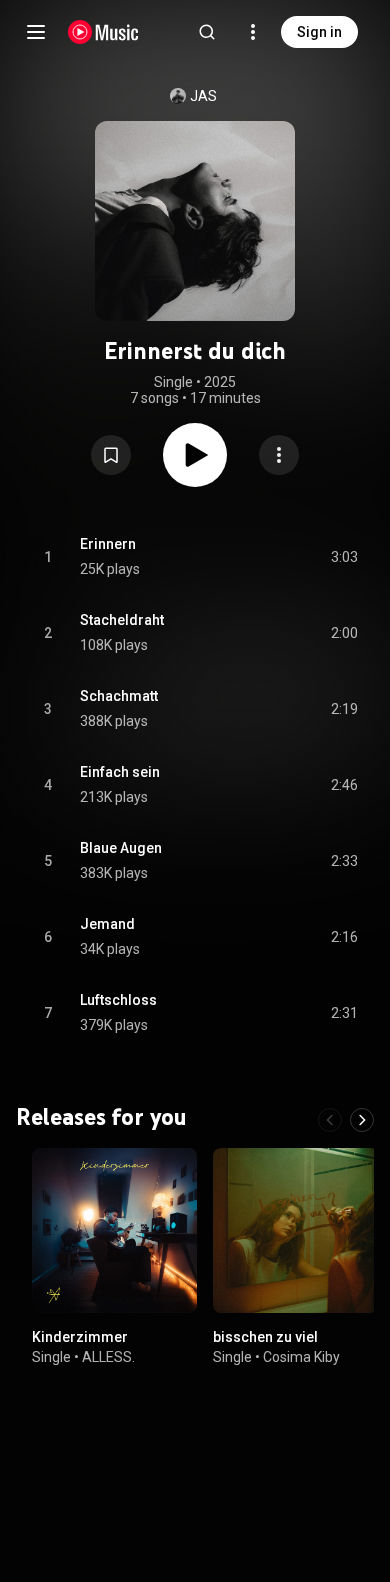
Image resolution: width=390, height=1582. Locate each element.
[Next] (362, 1120)
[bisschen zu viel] (295, 1230)
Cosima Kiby (301, 1357)
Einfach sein (120, 772)
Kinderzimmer (80, 1337)
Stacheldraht (122, 620)
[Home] (103, 32)
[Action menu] (279, 455)
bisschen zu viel (265, 1337)
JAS (203, 96)
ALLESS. (108, 1357)
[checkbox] (344, 557)
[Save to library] (111, 455)
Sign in (319, 32)
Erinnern (108, 544)
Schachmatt (119, 696)
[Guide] (36, 32)
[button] (111, 455)
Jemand (107, 924)
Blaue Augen (121, 848)
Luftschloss (118, 1000)
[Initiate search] (207, 32)
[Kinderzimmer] (114, 1230)
